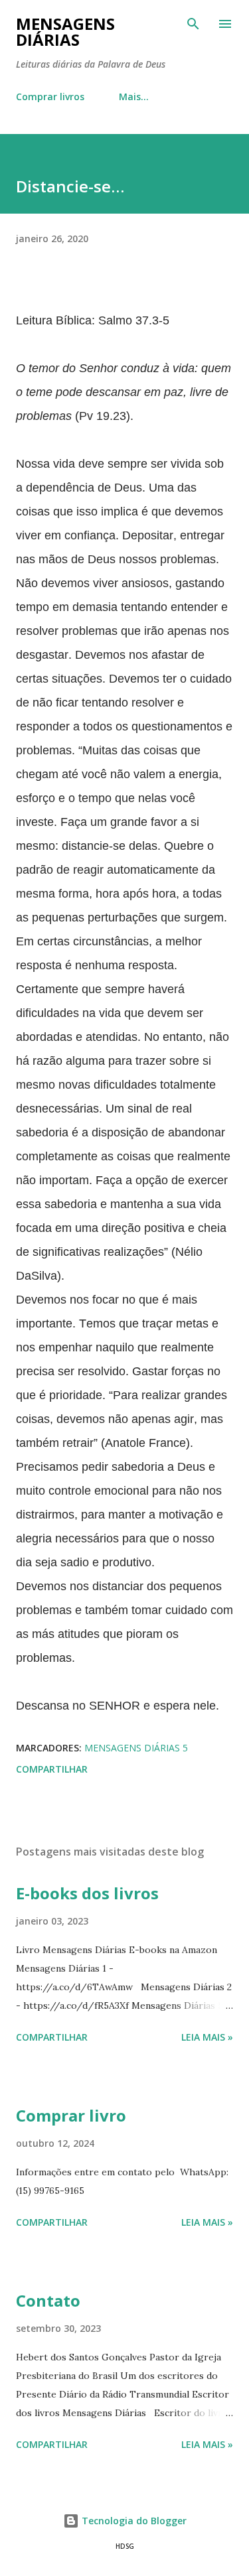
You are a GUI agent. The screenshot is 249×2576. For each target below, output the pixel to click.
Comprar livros (50, 97)
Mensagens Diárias (65, 32)
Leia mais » (207, 2037)
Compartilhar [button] (52, 1769)
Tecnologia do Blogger (133, 2521)
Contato (48, 2300)
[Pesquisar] (193, 24)
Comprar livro (71, 2115)
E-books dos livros (87, 1893)
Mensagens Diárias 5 (136, 1748)
